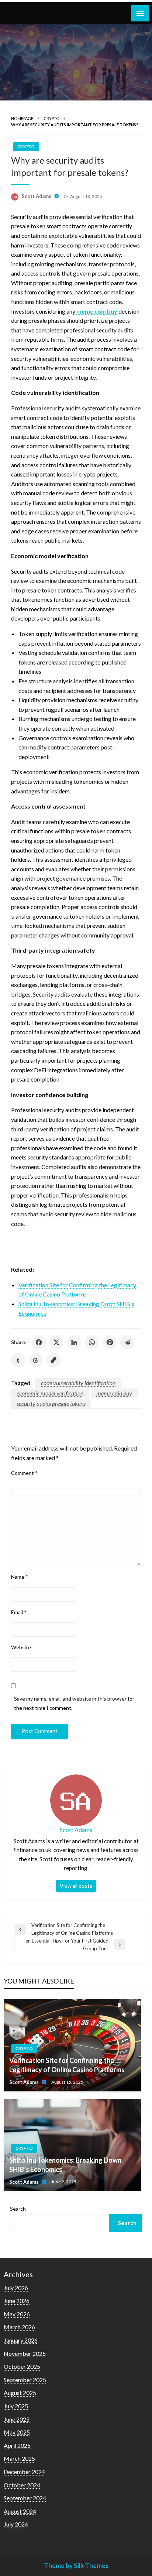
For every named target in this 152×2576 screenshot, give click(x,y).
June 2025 (17, 2419)
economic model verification (50, 1393)
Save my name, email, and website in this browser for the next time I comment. (74, 1703)
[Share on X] (56, 1342)
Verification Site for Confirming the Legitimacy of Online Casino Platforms (67, 2065)
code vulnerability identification (78, 1383)
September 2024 (25, 2498)
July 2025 (16, 2406)
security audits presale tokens (51, 1403)
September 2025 (25, 2380)
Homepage (22, 118)
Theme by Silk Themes (76, 2565)
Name (20, 1577)
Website (21, 1647)
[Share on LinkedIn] (74, 1342)
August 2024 (20, 2511)
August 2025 (20, 2393)
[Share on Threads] (36, 1360)
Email (19, 1612)
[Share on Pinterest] (110, 1342)
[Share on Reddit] (127, 1342)
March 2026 (19, 2327)
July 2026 (16, 2288)
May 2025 (17, 2432)
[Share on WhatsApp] (92, 1342)
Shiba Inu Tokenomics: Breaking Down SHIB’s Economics (65, 2165)
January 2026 (21, 2340)
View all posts (76, 1886)
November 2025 (25, 2353)
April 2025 (17, 2445)
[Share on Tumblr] (18, 1360)
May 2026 (17, 2314)
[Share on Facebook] (39, 1342)
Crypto (51, 118)
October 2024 (22, 2485)
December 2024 (24, 2472)
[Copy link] (53, 1360)
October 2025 (22, 2366)
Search (18, 2209)
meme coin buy (114, 1393)
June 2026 (17, 2301)
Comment (24, 1473)
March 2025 (19, 2458)
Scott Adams (37, 196)
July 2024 (16, 2524)
